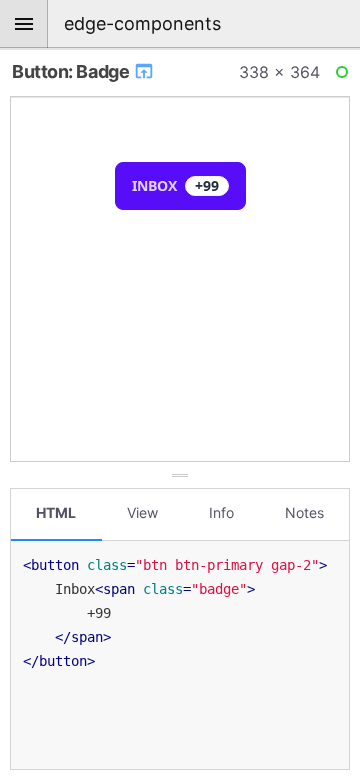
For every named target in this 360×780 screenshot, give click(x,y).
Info (221, 512)
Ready (345, 76)
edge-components (142, 23)
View (142, 512)
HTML (56, 512)
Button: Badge (72, 71)
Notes (304, 512)
